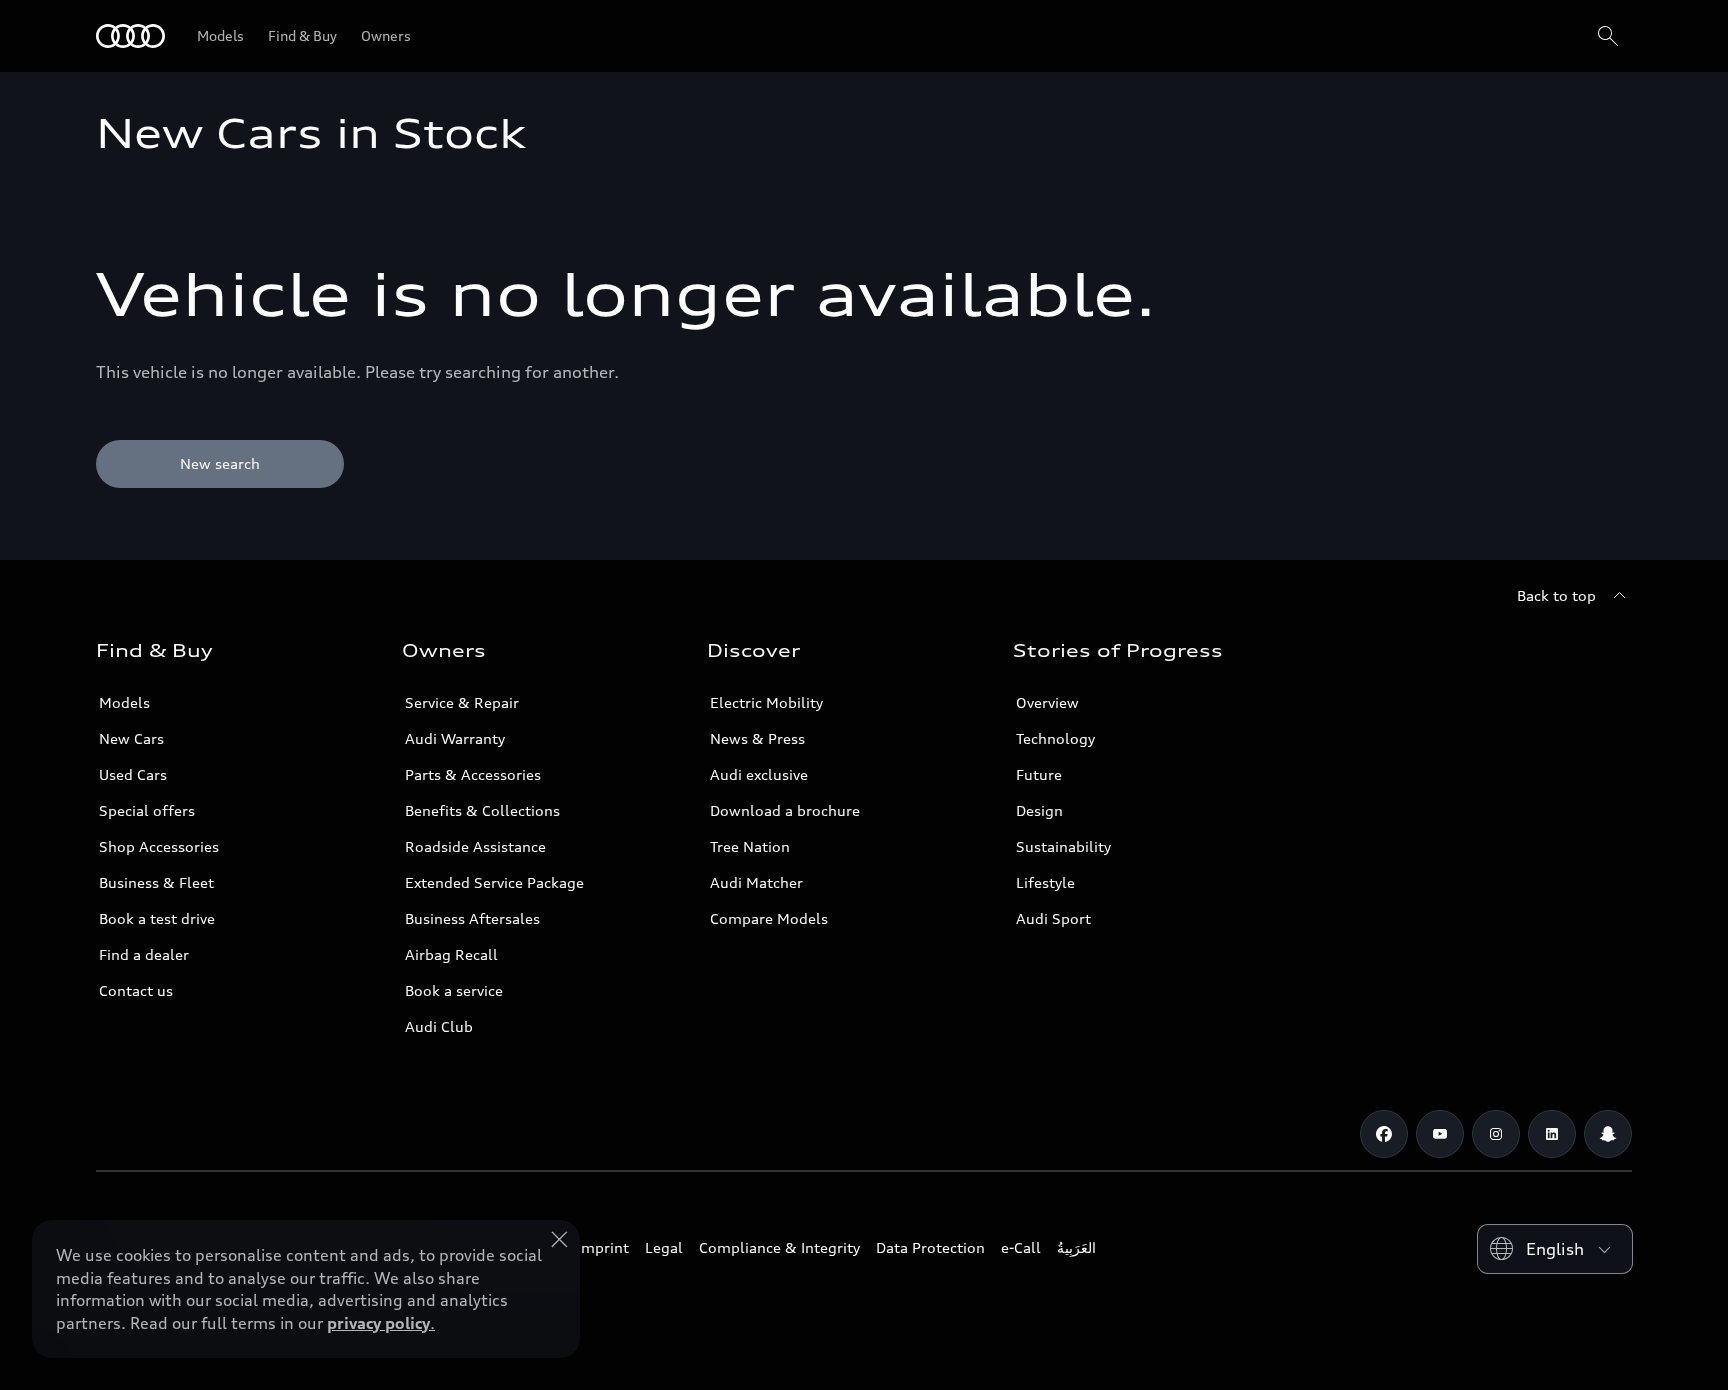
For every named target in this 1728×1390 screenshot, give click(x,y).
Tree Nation (750, 846)
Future (1039, 774)
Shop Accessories (159, 846)
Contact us (136, 990)
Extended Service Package (494, 882)
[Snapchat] (1608, 1134)
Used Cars (133, 774)
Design (1039, 810)
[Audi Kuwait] (130, 36)
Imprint (603, 1247)
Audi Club (439, 1026)
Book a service (454, 990)
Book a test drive (157, 918)
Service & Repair (462, 702)
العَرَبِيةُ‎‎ (1076, 1247)
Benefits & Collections (482, 810)
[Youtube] (1440, 1134)
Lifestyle (1045, 882)
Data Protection (930, 1247)
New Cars (131, 738)
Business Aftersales (472, 918)
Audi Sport (1053, 918)
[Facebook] (1384, 1134)
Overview (1047, 702)
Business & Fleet (156, 882)
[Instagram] (1496, 1134)
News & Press (757, 738)
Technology (1055, 738)
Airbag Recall (451, 954)
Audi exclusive (759, 774)
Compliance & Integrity (779, 1247)
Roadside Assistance (475, 846)
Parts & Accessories (473, 774)
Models (124, 702)
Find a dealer (144, 954)
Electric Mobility (766, 702)
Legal (664, 1247)
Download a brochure (785, 810)
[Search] (1608, 36)
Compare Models (769, 918)
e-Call (1021, 1247)
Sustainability (1063, 846)
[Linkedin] (1552, 1134)
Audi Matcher (756, 882)
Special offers (147, 810)
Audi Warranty (455, 738)
